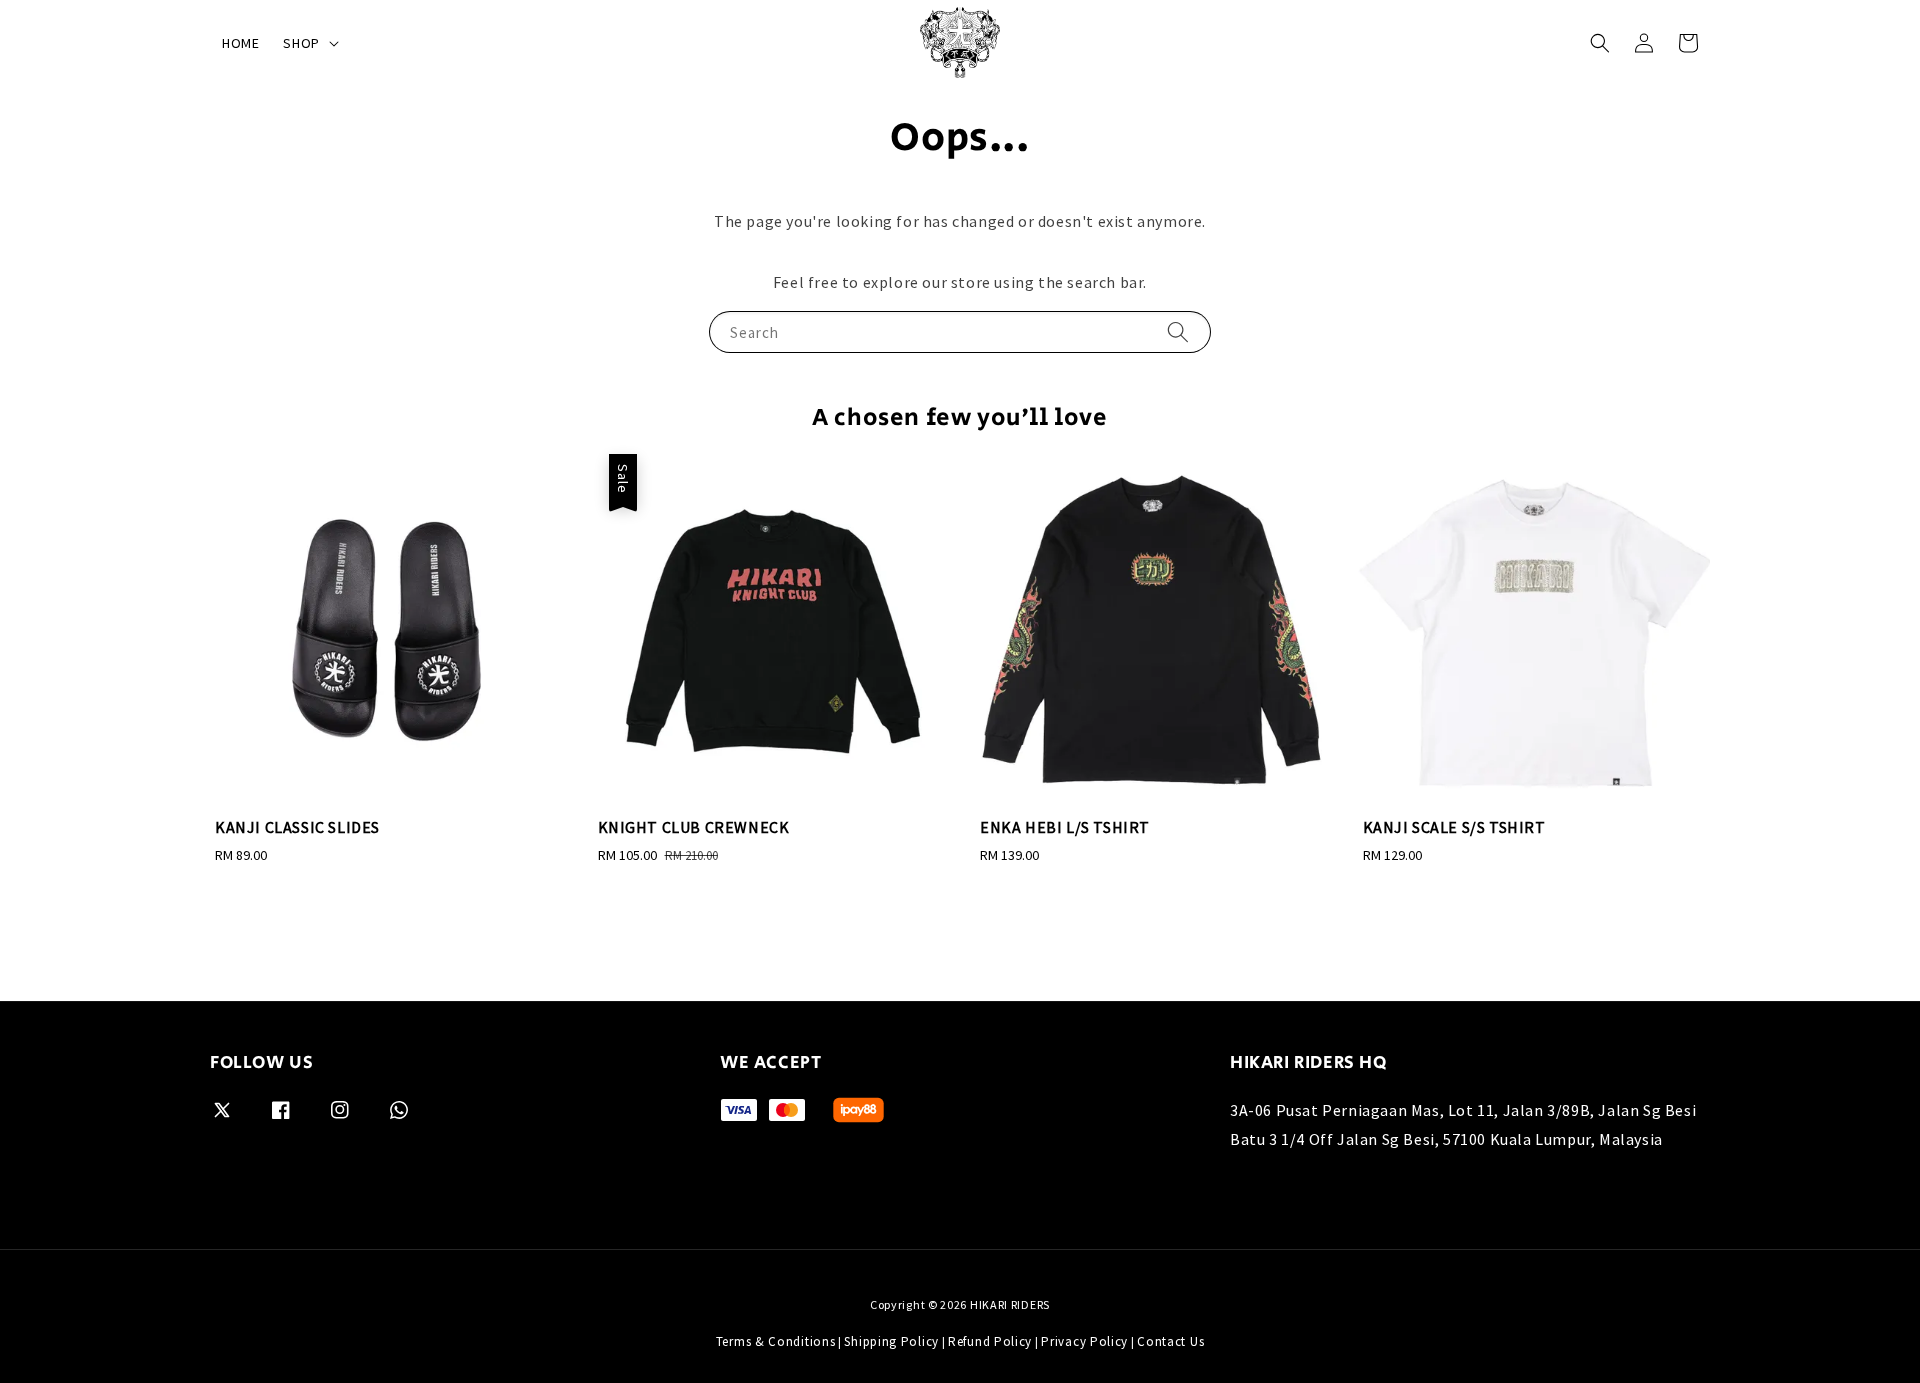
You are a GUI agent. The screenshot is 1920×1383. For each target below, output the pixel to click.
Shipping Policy (891, 1341)
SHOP (301, 43)
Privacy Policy (1084, 1341)
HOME (240, 43)
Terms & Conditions (776, 1341)
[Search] (1178, 331)
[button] (1600, 43)
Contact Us (1170, 1341)
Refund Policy (990, 1341)
